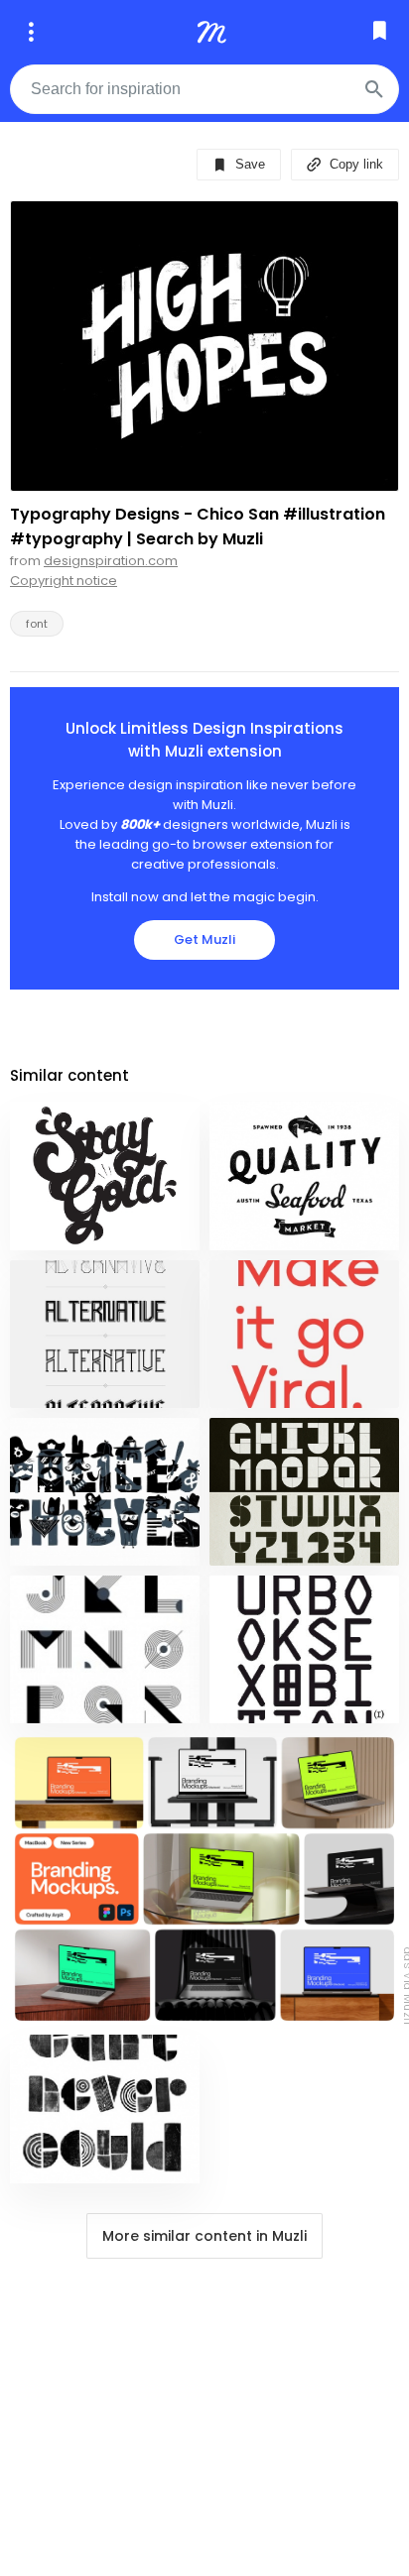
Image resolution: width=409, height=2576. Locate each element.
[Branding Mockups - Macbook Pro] (204, 1879)
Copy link (354, 164)
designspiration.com (111, 561)
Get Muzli (204, 939)
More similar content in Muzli (204, 2236)
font (37, 624)
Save (248, 164)
